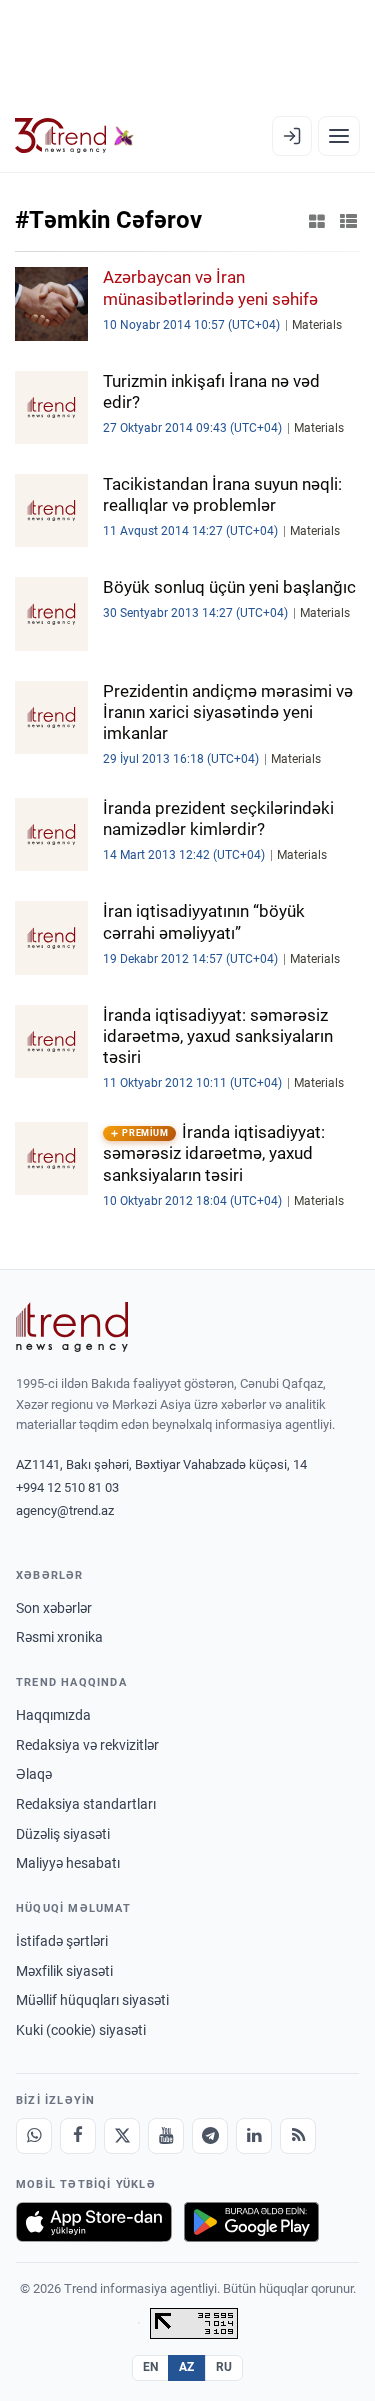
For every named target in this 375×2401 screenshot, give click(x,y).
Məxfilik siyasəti (64, 1971)
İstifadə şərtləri (62, 1941)
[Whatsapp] (34, 2136)
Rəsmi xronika (59, 1637)
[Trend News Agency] (72, 1327)
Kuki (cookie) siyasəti (81, 2030)
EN (151, 2367)
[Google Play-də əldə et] (251, 2222)
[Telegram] (210, 2136)
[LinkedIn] (254, 2136)
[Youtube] (166, 2136)
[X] (122, 2136)
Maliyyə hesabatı (68, 1863)
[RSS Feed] (298, 2136)
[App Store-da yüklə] (94, 2222)
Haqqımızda (53, 1715)
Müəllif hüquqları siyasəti (92, 2000)
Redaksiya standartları (86, 1804)
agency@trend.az (65, 1510)
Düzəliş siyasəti (63, 1834)
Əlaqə (34, 1774)
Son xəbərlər (54, 1608)
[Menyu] (339, 136)
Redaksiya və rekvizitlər (87, 1745)
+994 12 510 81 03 (67, 1487)
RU (224, 2367)
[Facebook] (78, 2136)
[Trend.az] (74, 136)
